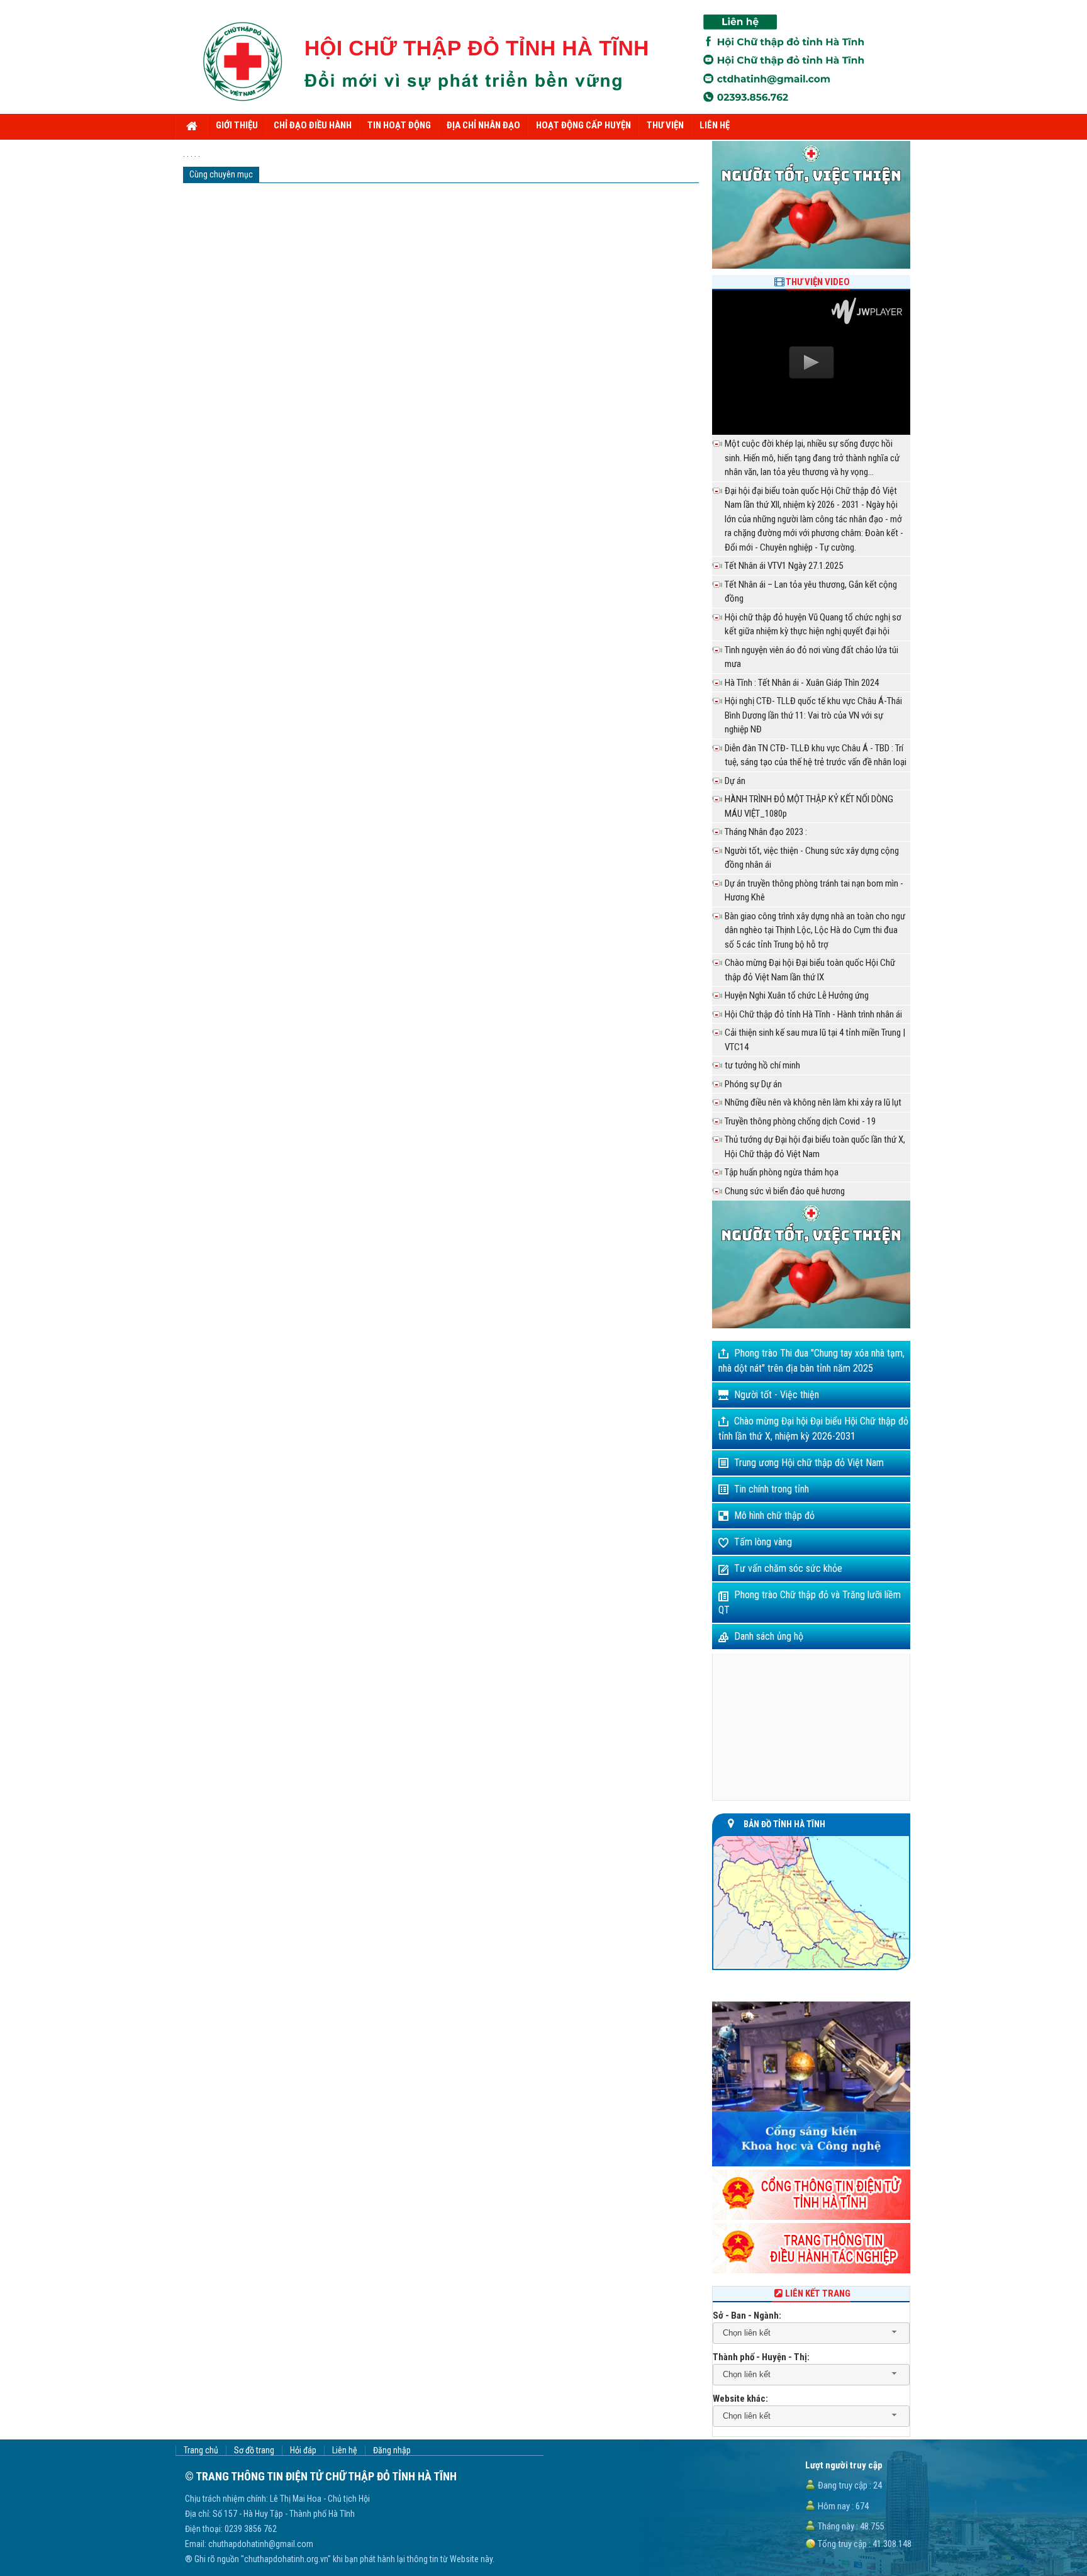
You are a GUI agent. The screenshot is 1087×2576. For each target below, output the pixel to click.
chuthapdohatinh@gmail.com (261, 2544)
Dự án (735, 781)
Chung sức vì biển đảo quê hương (785, 1191)
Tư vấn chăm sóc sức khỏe (788, 1568)
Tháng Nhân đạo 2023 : (766, 832)
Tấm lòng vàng (763, 1542)
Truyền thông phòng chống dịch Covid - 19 (800, 1121)
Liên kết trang (818, 2293)
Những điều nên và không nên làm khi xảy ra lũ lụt (813, 1102)
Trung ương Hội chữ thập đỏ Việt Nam (809, 1463)
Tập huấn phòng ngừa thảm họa (782, 1172)
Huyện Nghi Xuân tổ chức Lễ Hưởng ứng (797, 995)
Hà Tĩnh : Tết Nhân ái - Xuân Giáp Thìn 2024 (802, 683)
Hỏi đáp (303, 2450)
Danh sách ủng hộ (769, 1636)
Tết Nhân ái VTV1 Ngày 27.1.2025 (784, 566)
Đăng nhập (392, 2450)
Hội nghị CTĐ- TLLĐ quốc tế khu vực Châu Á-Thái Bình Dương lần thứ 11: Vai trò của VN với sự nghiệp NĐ (813, 715)
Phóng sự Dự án (753, 1084)
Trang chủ (201, 2450)
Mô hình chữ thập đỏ (774, 1515)
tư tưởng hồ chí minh (762, 1065)
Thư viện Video (818, 282)
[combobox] (811, 2333)
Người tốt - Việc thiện (777, 1395)
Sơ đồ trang (254, 2450)
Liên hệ (345, 2450)
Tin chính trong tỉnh (772, 1489)
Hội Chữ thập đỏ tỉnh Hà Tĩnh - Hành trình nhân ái (813, 1014)
